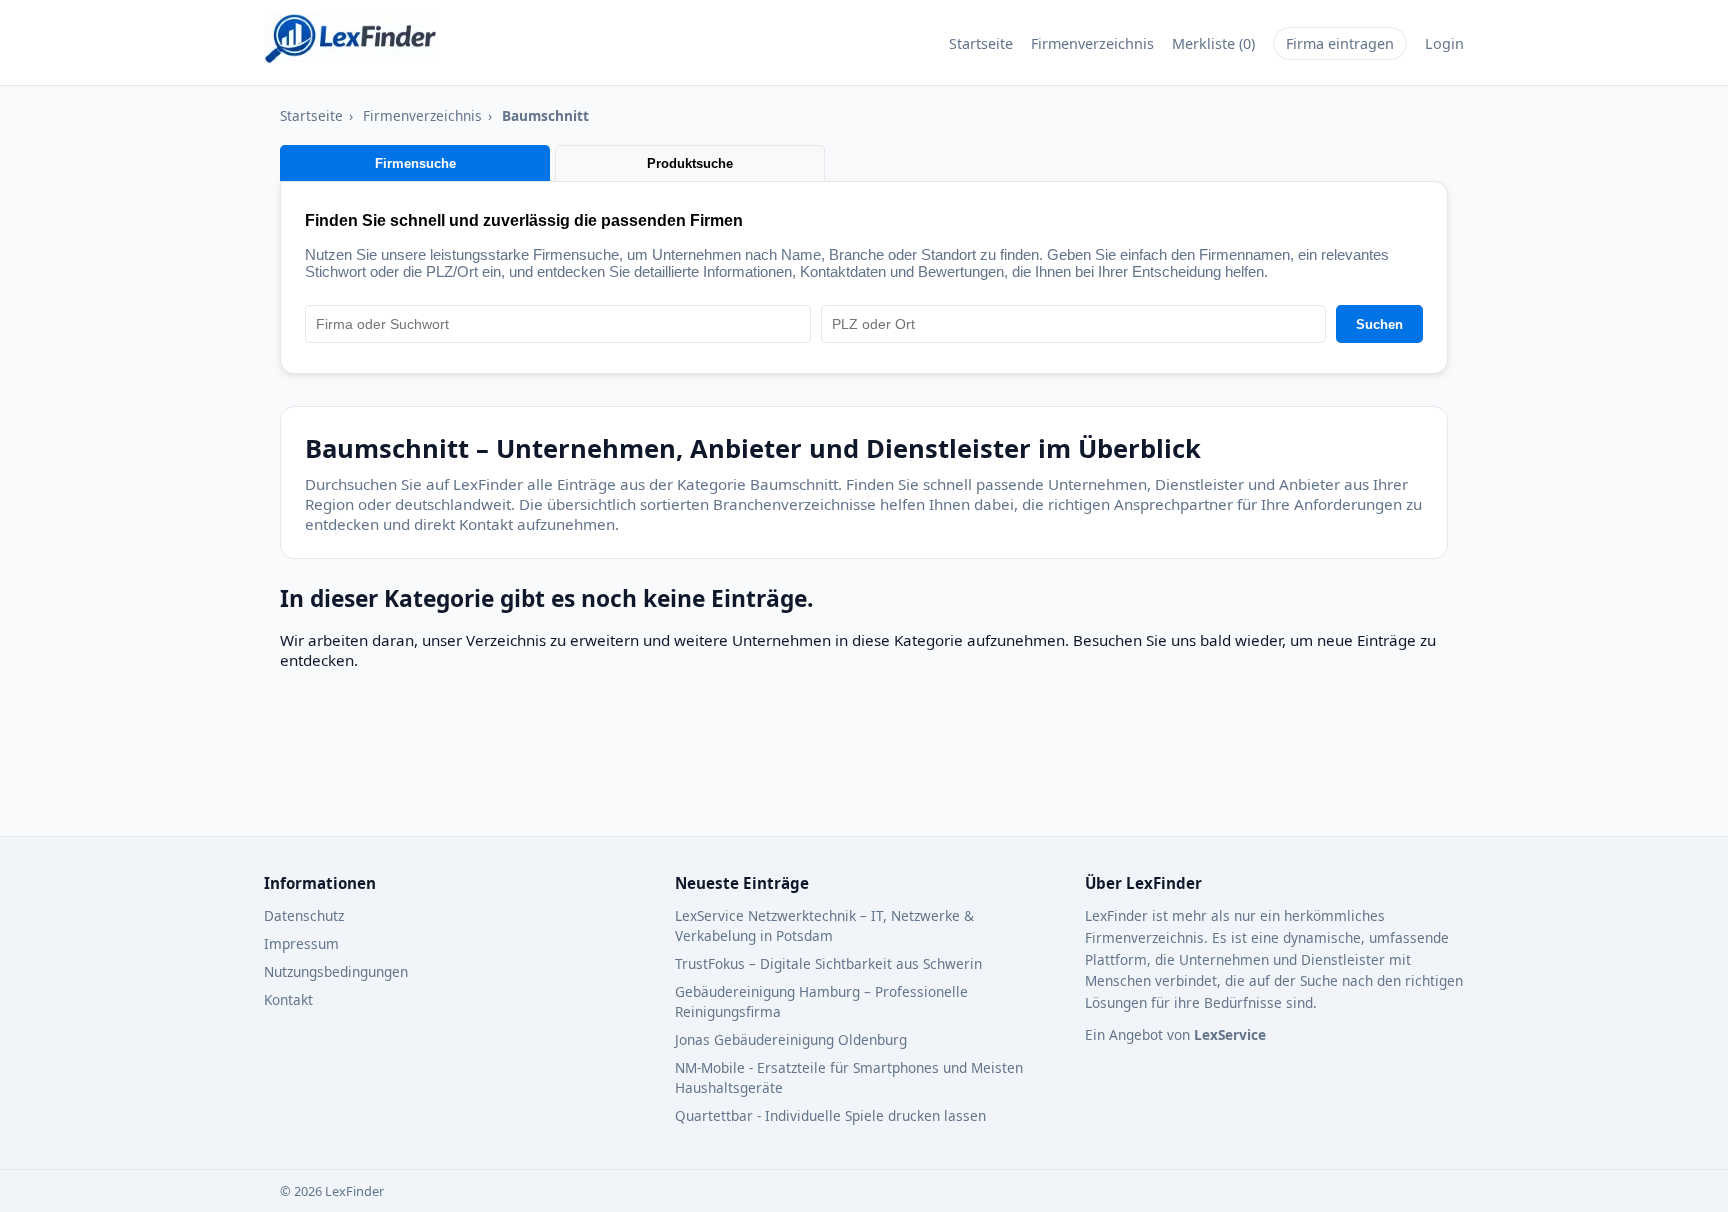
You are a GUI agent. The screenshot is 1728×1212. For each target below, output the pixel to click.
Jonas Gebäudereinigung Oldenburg (791, 1039)
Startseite (981, 43)
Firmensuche (415, 163)
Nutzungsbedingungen (336, 971)
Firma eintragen (1340, 43)
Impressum (301, 943)
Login (1444, 43)
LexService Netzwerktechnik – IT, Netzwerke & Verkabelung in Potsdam (824, 925)
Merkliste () (1213, 43)
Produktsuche (690, 163)
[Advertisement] (765, 763)
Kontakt (288, 999)
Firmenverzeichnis (1092, 43)
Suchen (1379, 324)
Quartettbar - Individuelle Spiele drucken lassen (830, 1115)
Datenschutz (304, 915)
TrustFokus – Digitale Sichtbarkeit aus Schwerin (828, 963)
